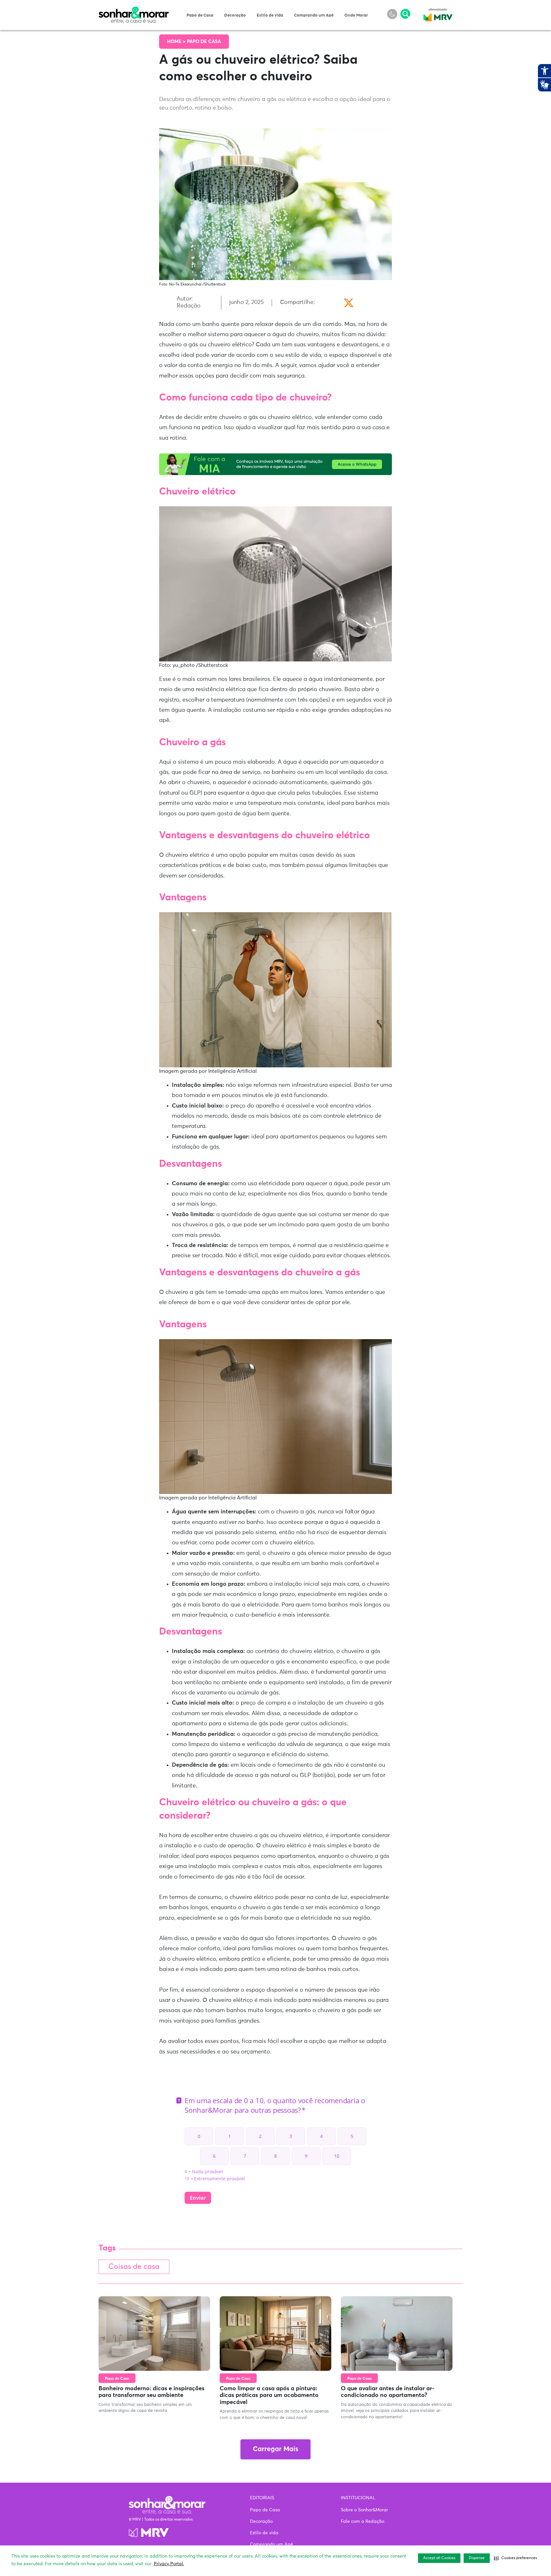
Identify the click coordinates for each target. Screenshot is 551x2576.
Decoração (235, 15)
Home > (177, 42)
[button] (515, 2558)
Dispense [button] (477, 2558)
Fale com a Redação (363, 2522)
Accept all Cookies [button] (439, 2558)
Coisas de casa (134, 2267)
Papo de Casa (200, 15)
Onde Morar (356, 15)
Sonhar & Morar (134, 10)
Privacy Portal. (169, 2564)
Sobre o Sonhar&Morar (364, 2510)
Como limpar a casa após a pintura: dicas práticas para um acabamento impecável (269, 2396)
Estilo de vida (270, 15)
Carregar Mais (275, 2449)
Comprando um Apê (314, 15)
